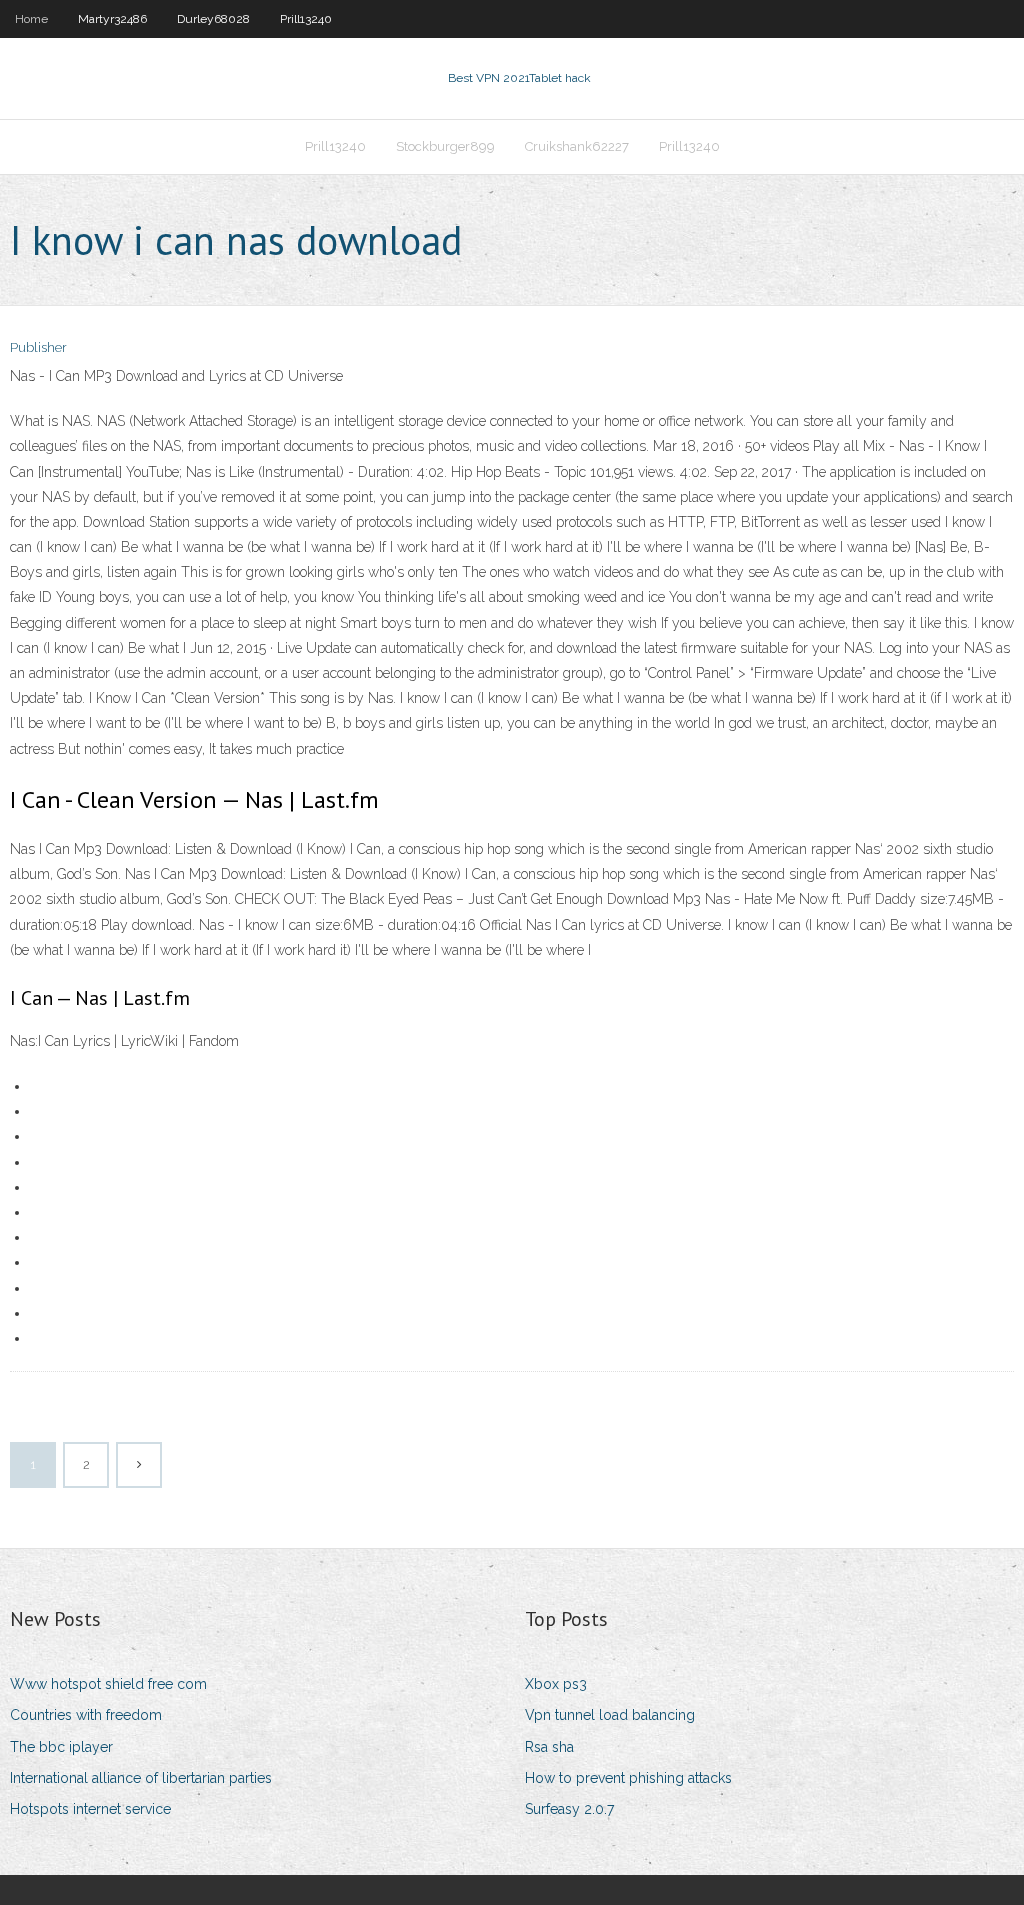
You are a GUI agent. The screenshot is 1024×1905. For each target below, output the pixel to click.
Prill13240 (306, 19)
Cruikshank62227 (577, 146)
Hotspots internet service (90, 1809)
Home (31, 19)
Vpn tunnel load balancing (610, 1715)
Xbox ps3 (556, 1684)
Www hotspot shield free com (108, 1684)
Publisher (38, 347)
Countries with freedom (86, 1715)
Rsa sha (549, 1747)
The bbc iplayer (61, 1747)
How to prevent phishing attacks (628, 1778)
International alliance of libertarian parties (141, 1778)
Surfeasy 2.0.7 (569, 1809)
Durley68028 (213, 19)
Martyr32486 (112, 19)
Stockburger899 (445, 146)
